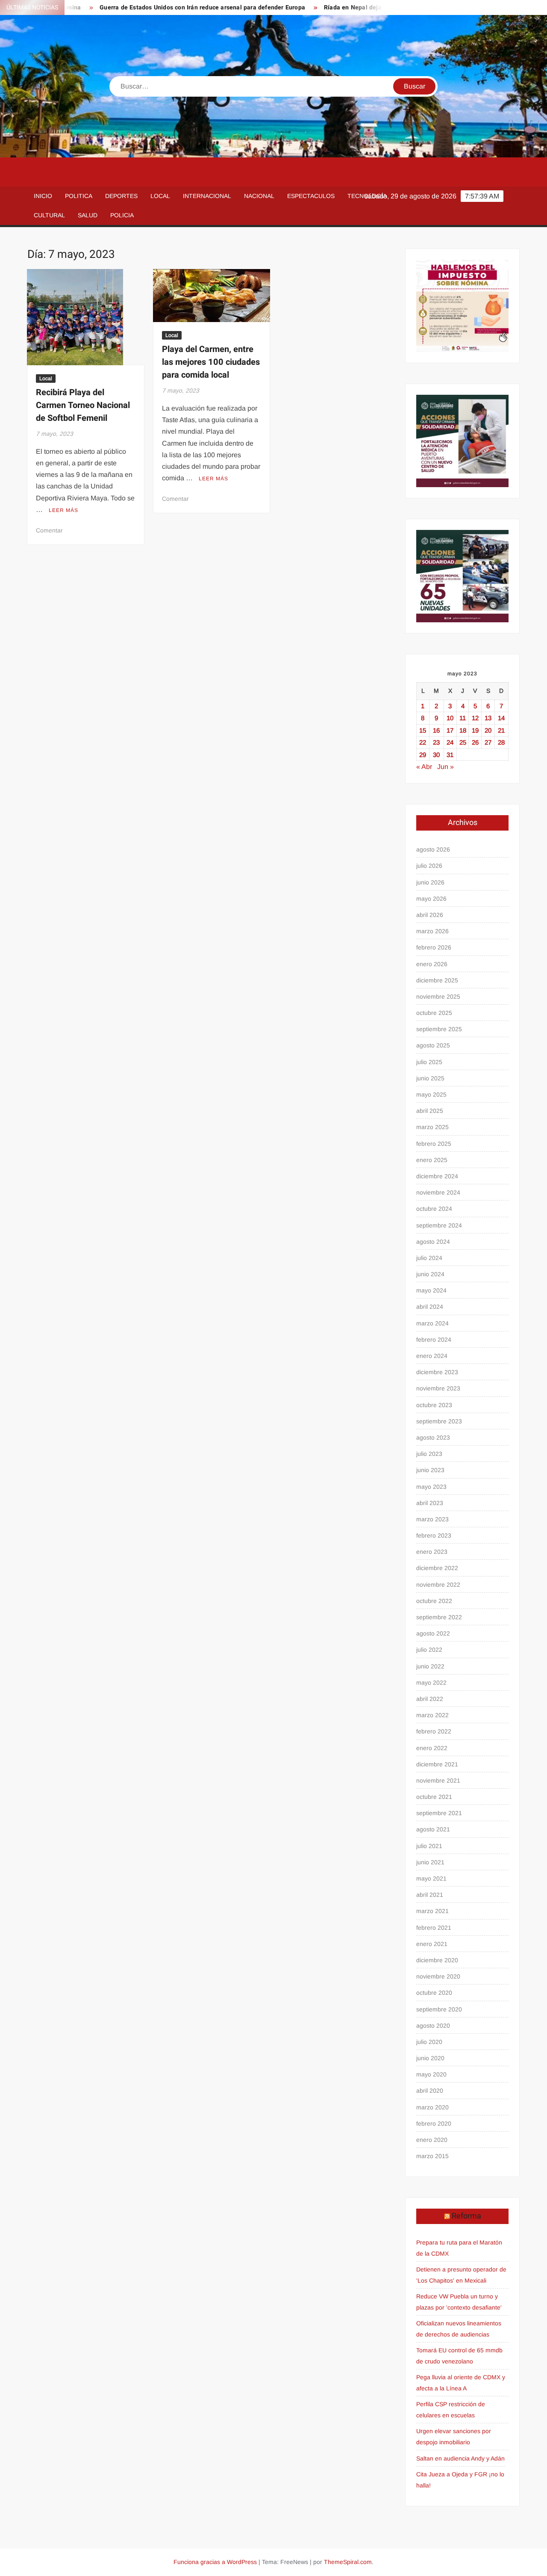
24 (450, 742)
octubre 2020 (434, 1993)
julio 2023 (429, 1454)
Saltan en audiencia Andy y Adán (460, 2458)
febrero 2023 (434, 1535)
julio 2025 (429, 1062)
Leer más (63, 510)
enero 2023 (432, 1552)
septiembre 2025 (439, 1029)
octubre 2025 (434, 1013)
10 (450, 718)
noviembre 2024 (438, 1192)
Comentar (49, 530)
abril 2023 (430, 1503)
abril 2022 (430, 1699)
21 (501, 730)
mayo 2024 (431, 1290)
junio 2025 (430, 1078)
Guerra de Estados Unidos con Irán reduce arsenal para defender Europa (161, 7)
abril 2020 (430, 2091)
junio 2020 (430, 2058)
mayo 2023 (431, 1487)
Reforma (466, 2216)
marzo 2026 (432, 931)
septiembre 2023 (439, 1421)
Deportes (121, 196)
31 (450, 755)
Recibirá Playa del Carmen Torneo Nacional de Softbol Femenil (83, 405)
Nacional (259, 196)
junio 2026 (430, 882)
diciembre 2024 (437, 1176)
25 (463, 742)
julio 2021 (429, 1846)
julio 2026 (429, 866)
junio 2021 (430, 1862)
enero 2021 (432, 1944)
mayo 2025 (431, 1094)
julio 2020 (429, 2042)
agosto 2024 (433, 1242)
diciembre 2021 (437, 1764)
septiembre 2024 (439, 1225)
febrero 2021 (434, 1928)
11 (463, 718)
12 (475, 718)
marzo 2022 (432, 1715)
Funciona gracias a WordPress (215, 2562)
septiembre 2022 (439, 1617)
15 (423, 730)
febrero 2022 (434, 1731)
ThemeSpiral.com (348, 2562)
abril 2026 (430, 915)
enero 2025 (432, 1160)
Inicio (43, 196)
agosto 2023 (433, 1437)
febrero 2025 (434, 1144)
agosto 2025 (433, 1045)
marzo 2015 (432, 2156)
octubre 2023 (434, 1405)
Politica (79, 196)
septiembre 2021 (439, 1813)
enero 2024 (432, 1356)
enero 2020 (432, 2140)
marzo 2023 (432, 1519)
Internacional (207, 196)
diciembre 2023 (437, 1372)
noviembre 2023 (438, 1388)
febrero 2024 (434, 1340)
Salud (88, 215)
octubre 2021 (434, 1797)
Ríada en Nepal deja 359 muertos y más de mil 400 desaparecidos (377, 7)
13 (488, 718)
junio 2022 (430, 1666)
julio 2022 (429, 1650)
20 (488, 730)
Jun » (446, 767)
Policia (122, 215)
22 (423, 742)
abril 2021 (430, 1895)
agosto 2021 (433, 1829)
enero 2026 (432, 964)
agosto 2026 (433, 849)
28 (501, 742)
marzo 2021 (432, 1911)
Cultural (49, 215)
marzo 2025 (432, 1127)
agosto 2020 (433, 2026)
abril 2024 (430, 1307)
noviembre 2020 (438, 1976)
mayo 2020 (431, 2074)
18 (463, 730)
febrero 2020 (434, 2123)
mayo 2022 (431, 1683)
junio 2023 (430, 1470)
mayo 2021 (431, 1878)
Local (160, 196)
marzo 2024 (432, 1323)
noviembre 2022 (438, 1585)
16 (436, 730)
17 (450, 730)
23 (436, 742)
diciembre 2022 (437, 1568)
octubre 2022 (434, 1601)
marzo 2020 (432, 2107)
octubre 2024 (434, 1209)
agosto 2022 (433, 1633)
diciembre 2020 (437, 1960)
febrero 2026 (434, 947)
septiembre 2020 (439, 2009)
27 (488, 742)
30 (436, 755)
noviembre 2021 (438, 1780)
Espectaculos (311, 196)
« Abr (424, 767)
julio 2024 (429, 1258)
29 (423, 755)
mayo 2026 (431, 899)
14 (501, 718)
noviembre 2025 (438, 997)
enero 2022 (432, 1748)
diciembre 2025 (437, 980)
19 (475, 730)
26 (475, 742)
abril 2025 (430, 1111)
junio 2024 (430, 1274)
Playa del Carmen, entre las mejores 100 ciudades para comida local (211, 362)
